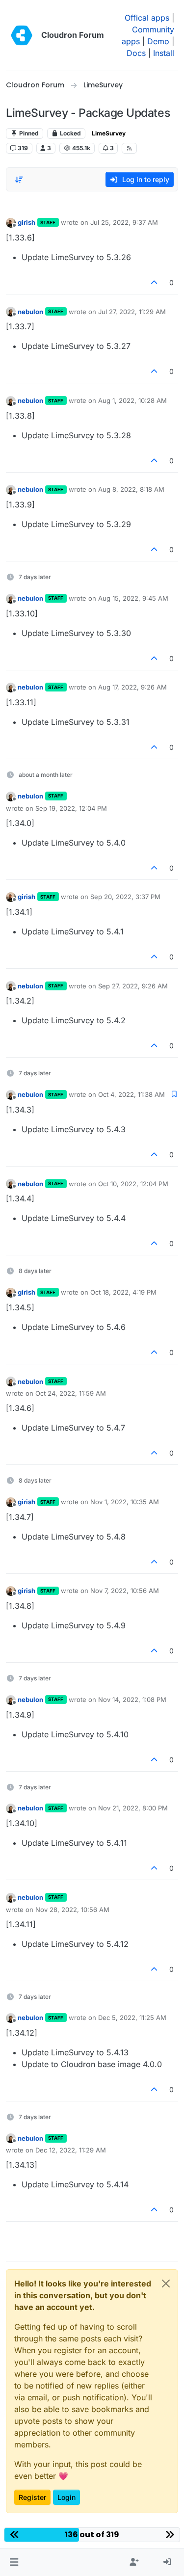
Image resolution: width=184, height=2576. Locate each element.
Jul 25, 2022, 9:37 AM (124, 222)
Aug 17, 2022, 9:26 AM (132, 687)
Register (32, 2497)
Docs (136, 53)
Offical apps (147, 18)
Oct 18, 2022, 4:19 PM (123, 1292)
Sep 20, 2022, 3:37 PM (125, 897)
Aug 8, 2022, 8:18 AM (131, 489)
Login (66, 2497)
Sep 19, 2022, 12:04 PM (71, 808)
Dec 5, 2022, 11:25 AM (132, 2018)
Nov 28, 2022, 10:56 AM (72, 1910)
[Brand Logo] (22, 35)
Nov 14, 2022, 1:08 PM (132, 1700)
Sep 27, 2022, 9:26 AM (133, 986)
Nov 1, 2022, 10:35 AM (125, 1502)
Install (164, 53)
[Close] (166, 2284)
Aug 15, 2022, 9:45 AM (133, 598)
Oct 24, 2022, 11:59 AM (71, 1393)
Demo (158, 41)
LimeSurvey (109, 133)
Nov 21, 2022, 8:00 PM (133, 1808)
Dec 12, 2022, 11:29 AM (71, 2150)
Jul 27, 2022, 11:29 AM (132, 312)
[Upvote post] (155, 282)
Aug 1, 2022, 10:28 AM (132, 400)
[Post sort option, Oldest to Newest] (19, 180)
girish (26, 222)
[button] (14, 2562)
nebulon (30, 312)
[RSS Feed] (129, 148)
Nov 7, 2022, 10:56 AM (125, 1591)
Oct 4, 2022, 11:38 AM (131, 1094)
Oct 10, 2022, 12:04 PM (133, 1184)
